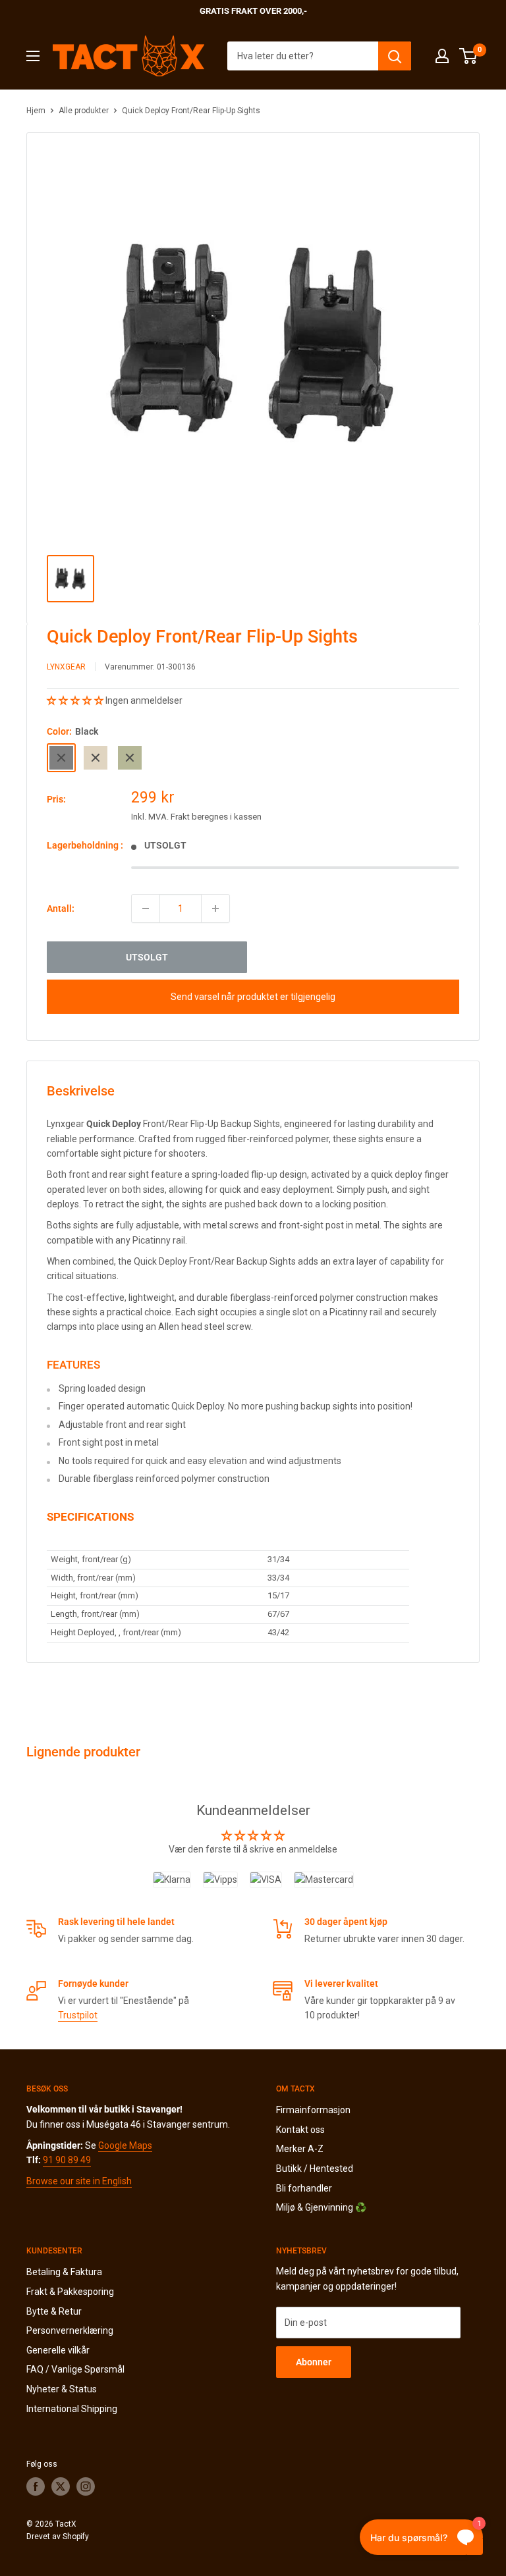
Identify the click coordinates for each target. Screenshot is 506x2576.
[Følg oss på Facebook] (36, 2486)
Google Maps (125, 2145)
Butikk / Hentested (315, 2169)
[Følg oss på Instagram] (86, 2486)
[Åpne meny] (33, 56)
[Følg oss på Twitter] (61, 2486)
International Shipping (72, 2409)
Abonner (314, 2362)
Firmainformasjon (313, 2110)
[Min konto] (442, 56)
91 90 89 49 (67, 2160)
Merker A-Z (300, 2149)
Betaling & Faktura (64, 2272)
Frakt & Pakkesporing (70, 2292)
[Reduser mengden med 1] (146, 908)
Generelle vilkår (58, 2350)
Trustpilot (78, 2015)
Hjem (36, 111)
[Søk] (395, 56)
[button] (76, 700)
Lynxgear (66, 667)
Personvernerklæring (70, 2330)
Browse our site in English (79, 2181)
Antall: (61, 908)
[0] (469, 56)
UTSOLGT (147, 957)
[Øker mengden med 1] (215, 908)
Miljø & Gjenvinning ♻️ (321, 2207)
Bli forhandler (304, 2188)
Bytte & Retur (54, 2311)
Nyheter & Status (62, 2389)
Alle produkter (84, 111)
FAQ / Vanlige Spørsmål (75, 2369)
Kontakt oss (300, 2130)
